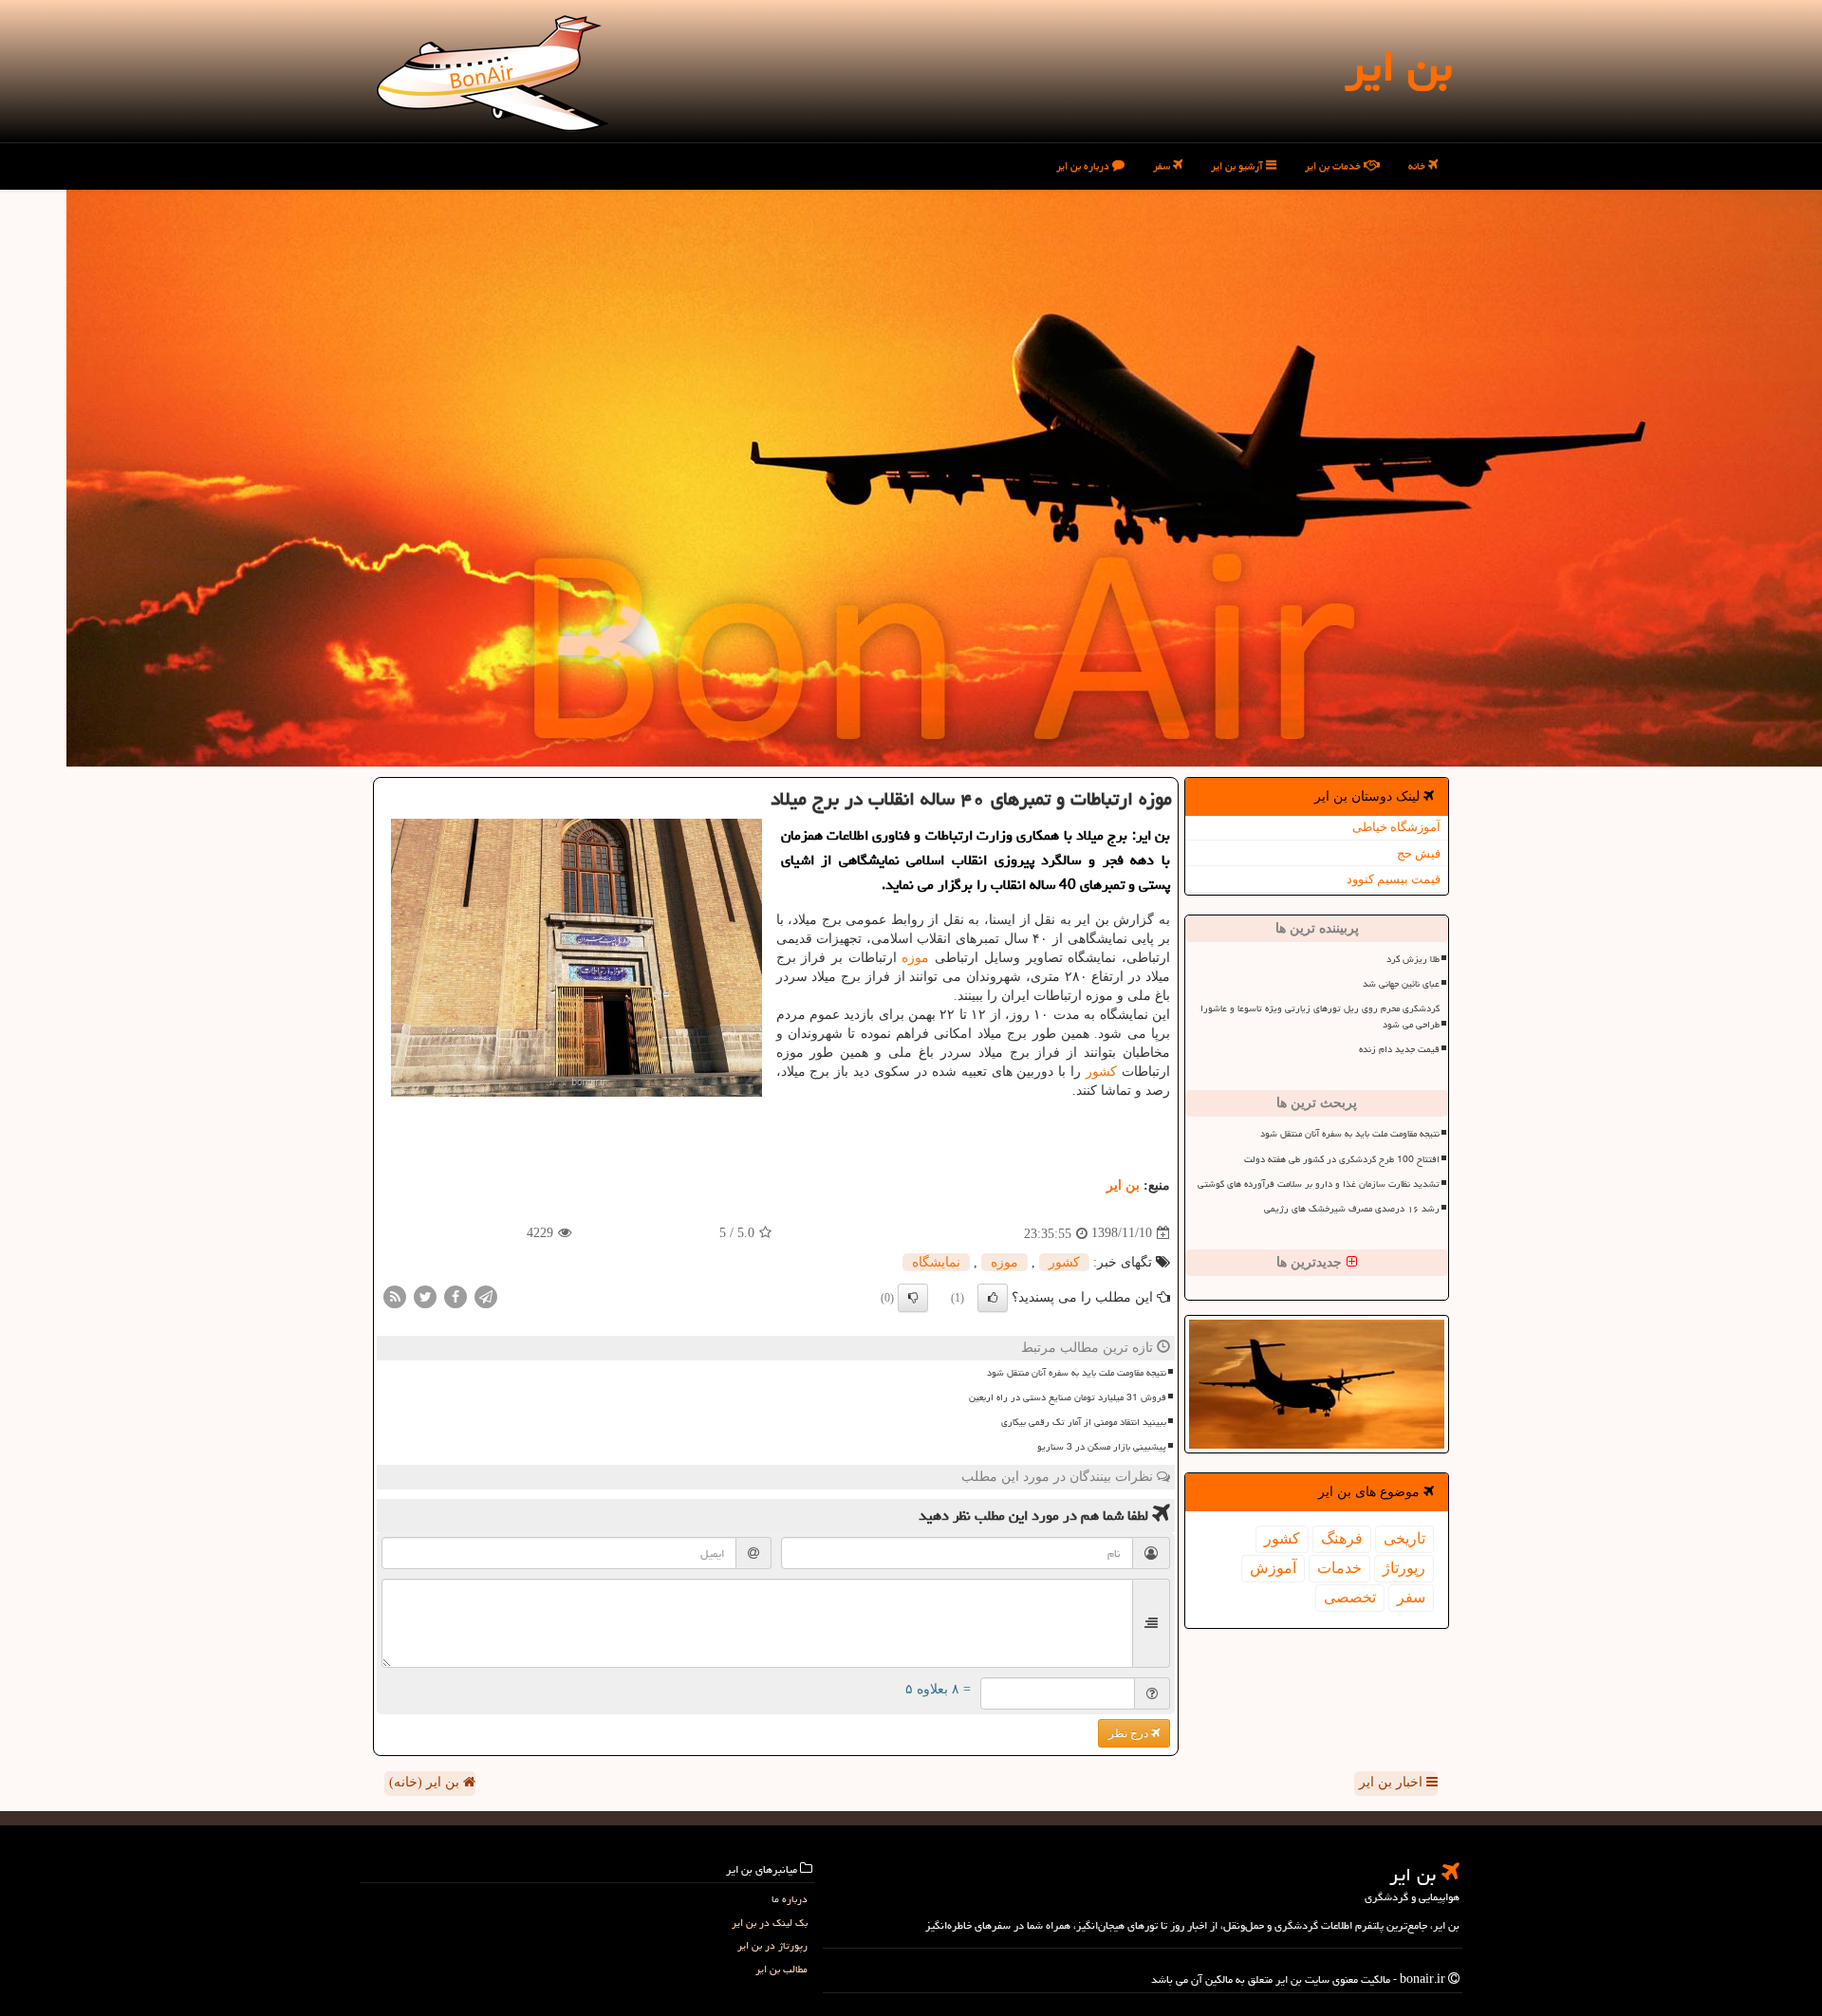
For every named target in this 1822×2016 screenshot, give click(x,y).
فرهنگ (1342, 1538)
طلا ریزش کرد (1413, 959)
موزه (915, 958)
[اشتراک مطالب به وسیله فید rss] (395, 1295)
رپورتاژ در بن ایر (772, 1945)
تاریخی (1404, 1538)
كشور (1282, 1538)
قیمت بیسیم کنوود (1394, 879)
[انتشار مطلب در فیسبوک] (455, 1295)
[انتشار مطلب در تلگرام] (486, 1295)
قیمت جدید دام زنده (1399, 1049)
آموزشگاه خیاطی (1396, 827)
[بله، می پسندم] (993, 1298)
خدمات (1339, 1568)
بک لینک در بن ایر (770, 1923)
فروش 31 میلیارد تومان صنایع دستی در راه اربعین (1068, 1397)
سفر (1163, 166)
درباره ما (790, 1899)
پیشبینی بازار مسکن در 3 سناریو (1102, 1447)
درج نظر (1130, 1733)
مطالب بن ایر (781, 1969)
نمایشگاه (936, 1262)
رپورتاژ (1404, 1568)
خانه (1418, 166)
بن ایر (1398, 66)
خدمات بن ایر (1334, 166)
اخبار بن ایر (1393, 1782)
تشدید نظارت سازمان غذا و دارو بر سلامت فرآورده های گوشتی (1319, 1184)
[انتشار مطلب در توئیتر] (425, 1295)
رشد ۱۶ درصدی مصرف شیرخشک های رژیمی (1352, 1209)
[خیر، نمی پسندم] (913, 1298)
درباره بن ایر (1084, 166)
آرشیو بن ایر (1238, 166)
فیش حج (1419, 853)
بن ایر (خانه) (426, 1782)
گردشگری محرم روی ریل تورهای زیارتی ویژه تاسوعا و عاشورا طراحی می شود (1320, 1017)
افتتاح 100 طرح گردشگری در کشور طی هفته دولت (1342, 1159)
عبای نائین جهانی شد (1401, 984)
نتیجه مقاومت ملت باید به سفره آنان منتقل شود (1350, 1134)
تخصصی (1350, 1597)
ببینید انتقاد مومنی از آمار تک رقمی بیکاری (1084, 1422)
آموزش (1273, 1568)
